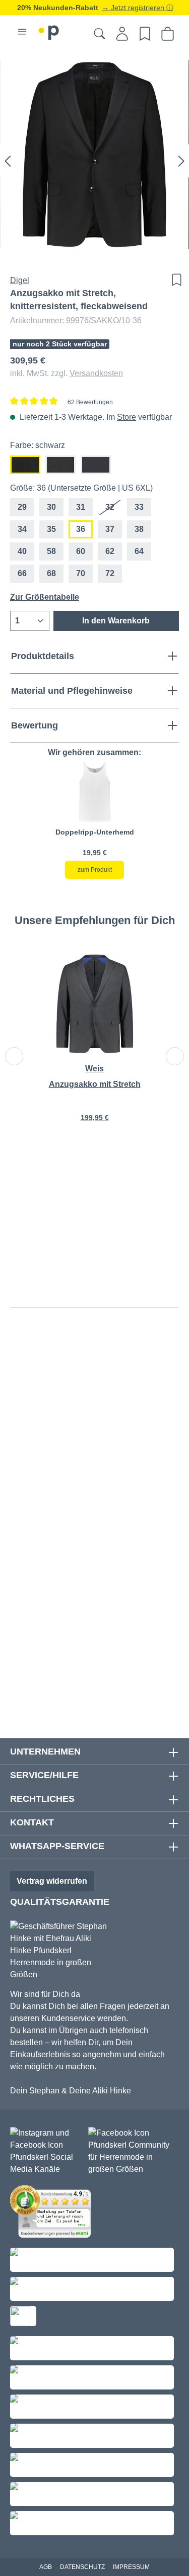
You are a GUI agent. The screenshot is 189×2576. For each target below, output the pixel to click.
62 (110, 551)
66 (22, 573)
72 (110, 573)
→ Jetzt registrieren (134, 8)
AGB (46, 2567)
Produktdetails (43, 656)
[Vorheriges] (8, 161)
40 (22, 551)
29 (22, 507)
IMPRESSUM (131, 2567)
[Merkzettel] (145, 34)
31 (81, 507)
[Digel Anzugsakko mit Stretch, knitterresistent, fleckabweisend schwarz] (94, 155)
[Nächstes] (181, 161)
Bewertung (35, 725)
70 (81, 573)
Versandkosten (96, 373)
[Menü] (22, 32)
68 (51, 573)
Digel (20, 280)
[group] (95, 820)
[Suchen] (100, 34)
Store (127, 417)
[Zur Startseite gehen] (49, 31)
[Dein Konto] (122, 34)
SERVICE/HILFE (44, 1775)
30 (51, 507)
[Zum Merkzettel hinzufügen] (174, 280)
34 (22, 529)
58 (51, 551)
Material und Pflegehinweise (72, 691)
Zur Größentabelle (45, 597)
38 (139, 529)
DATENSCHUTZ (82, 2567)
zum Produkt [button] (95, 870)
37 (110, 529)
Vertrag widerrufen (52, 1881)
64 (139, 551)
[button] (95, 792)
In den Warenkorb (116, 621)
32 (114, 510)
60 (81, 551)
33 (139, 507)
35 (51, 529)
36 (81, 529)
